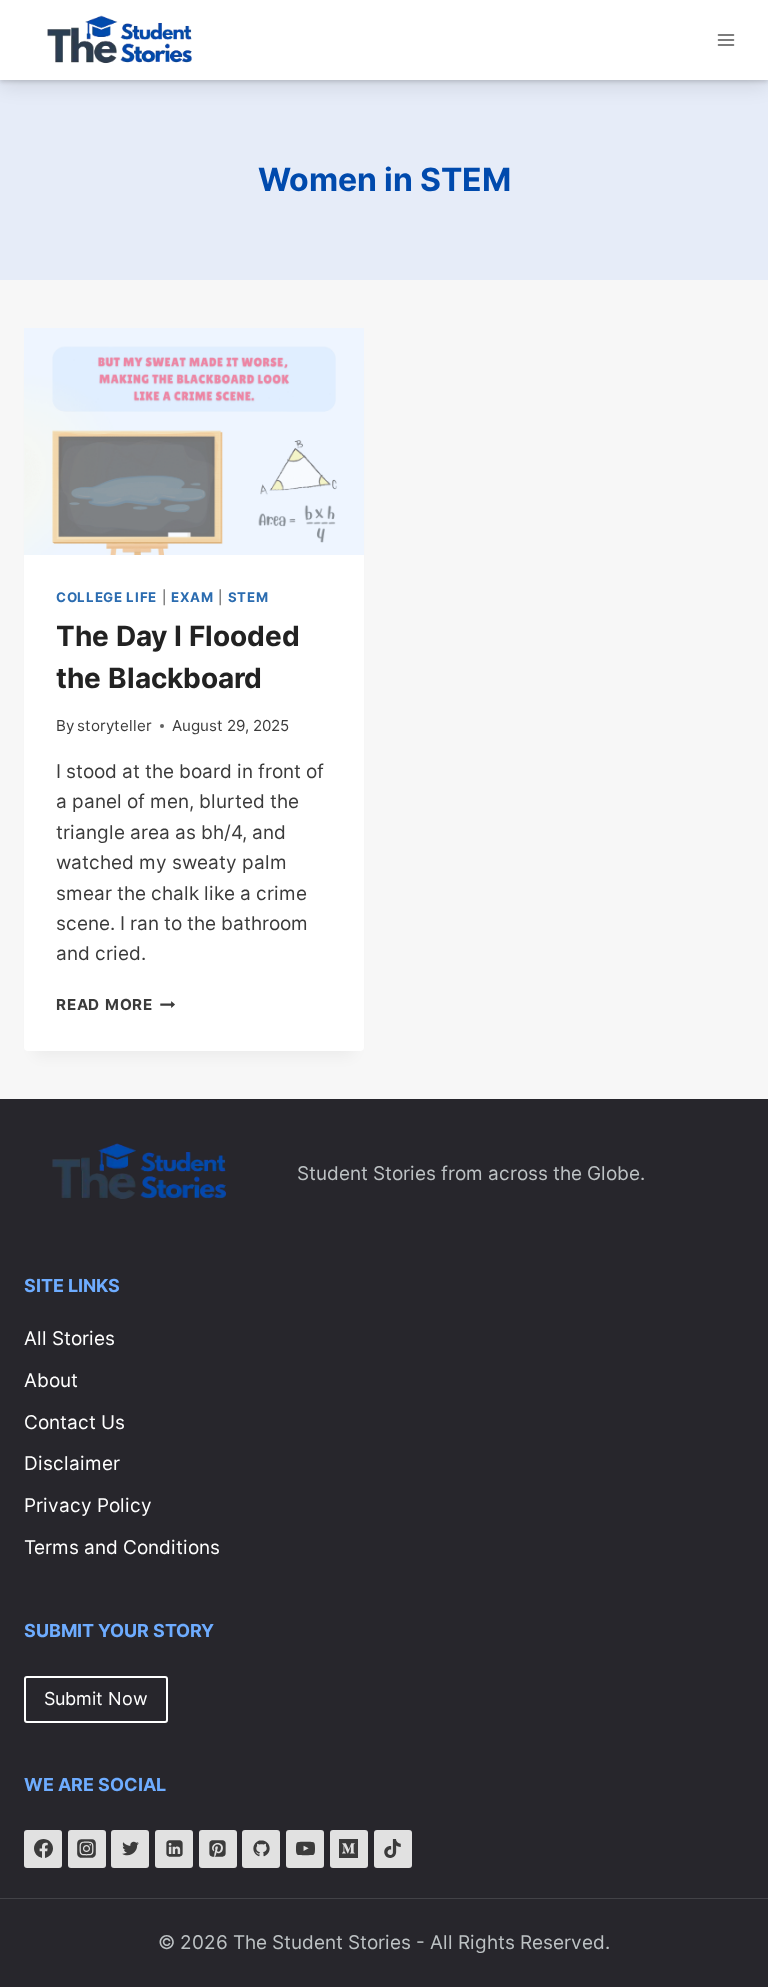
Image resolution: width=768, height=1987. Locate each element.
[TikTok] (393, 1849)
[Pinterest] (218, 1849)
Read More (116, 1004)
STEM (248, 597)
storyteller (114, 725)
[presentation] (194, 441)
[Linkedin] (174, 1849)
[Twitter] (130, 1849)
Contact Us (74, 1422)
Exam (192, 597)
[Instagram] (87, 1849)
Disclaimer (72, 1463)
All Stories (69, 1338)
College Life (106, 597)
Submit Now (96, 1698)
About (51, 1380)
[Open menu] (725, 39)
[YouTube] (305, 1849)
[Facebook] (43, 1849)
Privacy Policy (88, 1505)
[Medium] (349, 1849)
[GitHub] (261, 1849)
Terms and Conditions (122, 1547)
